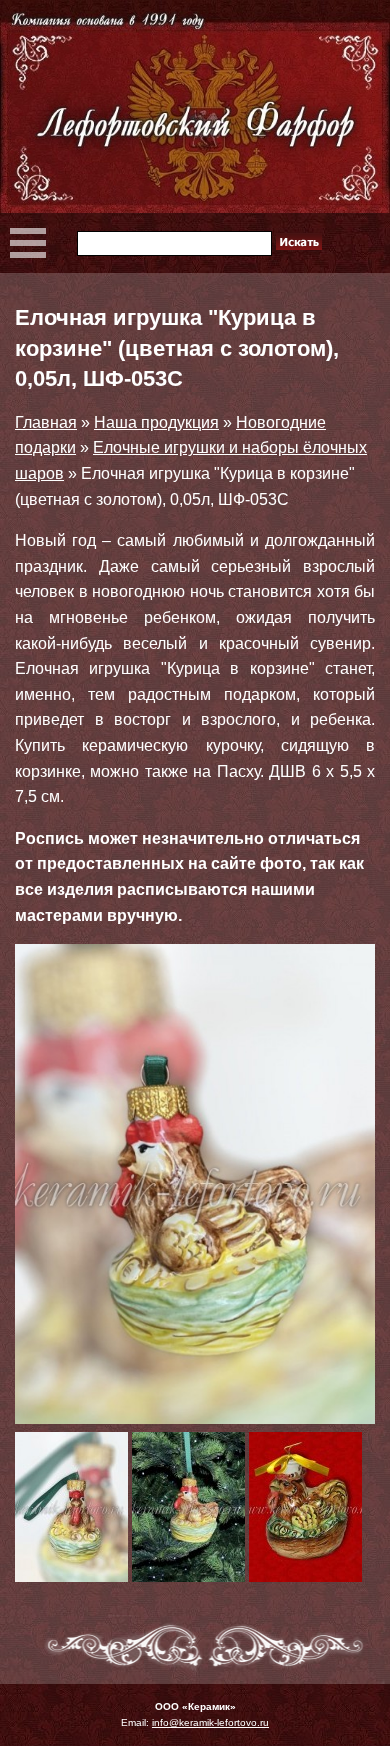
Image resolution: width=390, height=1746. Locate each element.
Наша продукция (156, 422)
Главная (46, 422)
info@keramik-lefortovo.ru (210, 1722)
